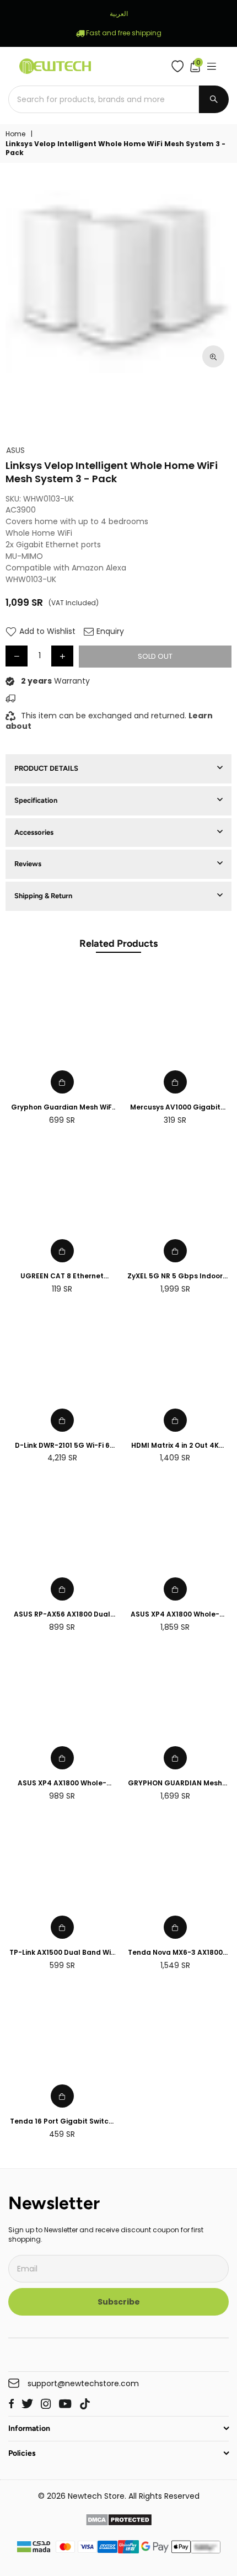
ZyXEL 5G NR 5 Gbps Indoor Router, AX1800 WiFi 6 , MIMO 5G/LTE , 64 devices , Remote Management (175, 1276)
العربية (119, 14)
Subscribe (119, 2302)
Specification (36, 800)
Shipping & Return (43, 896)
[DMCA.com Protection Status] (119, 2521)
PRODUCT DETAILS (46, 768)
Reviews (28, 864)
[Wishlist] (180, 66)
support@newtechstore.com (83, 2384)
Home (15, 134)
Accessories (34, 832)
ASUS (15, 450)
